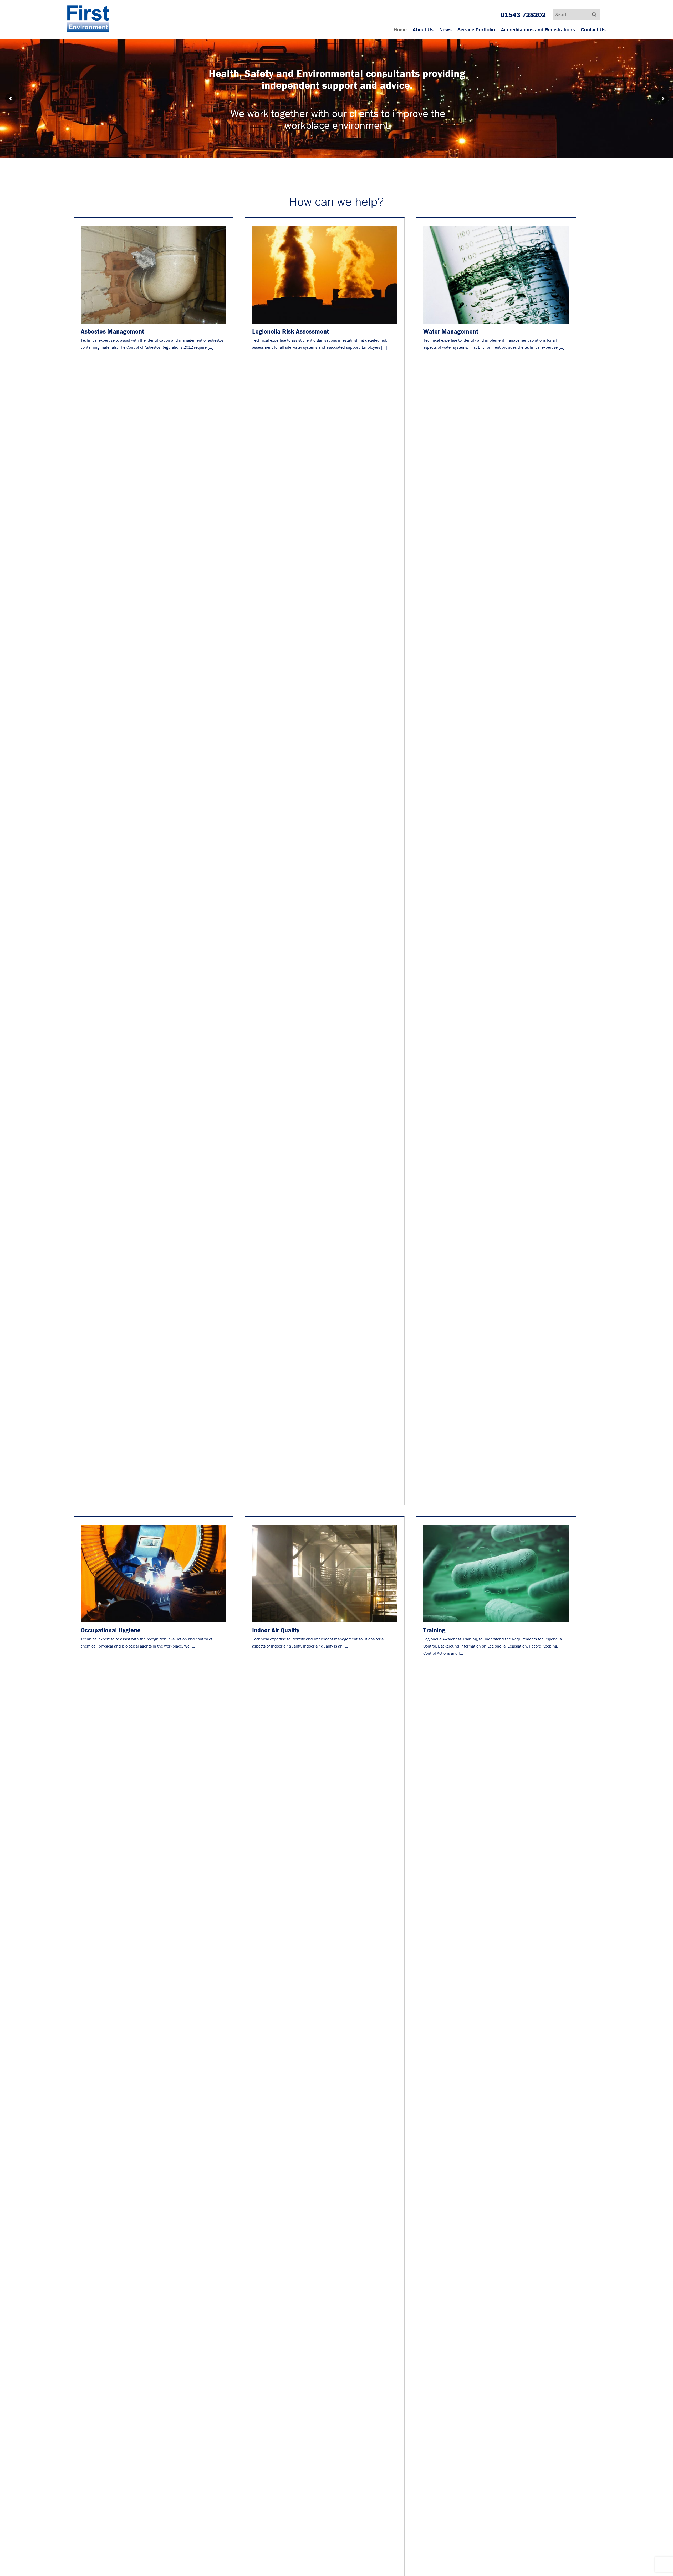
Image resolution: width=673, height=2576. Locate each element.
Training (434, 1630)
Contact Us (593, 30)
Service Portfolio (476, 30)
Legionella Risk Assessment (290, 331)
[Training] (496, 1622)
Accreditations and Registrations (538, 30)
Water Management (451, 331)
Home (400, 30)
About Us (423, 30)
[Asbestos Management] (153, 324)
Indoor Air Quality (276, 1630)
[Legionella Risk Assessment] (325, 324)
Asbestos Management (112, 331)
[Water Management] (496, 324)
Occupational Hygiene (111, 1630)
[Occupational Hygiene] (153, 1622)
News (445, 30)
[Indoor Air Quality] (325, 1622)
